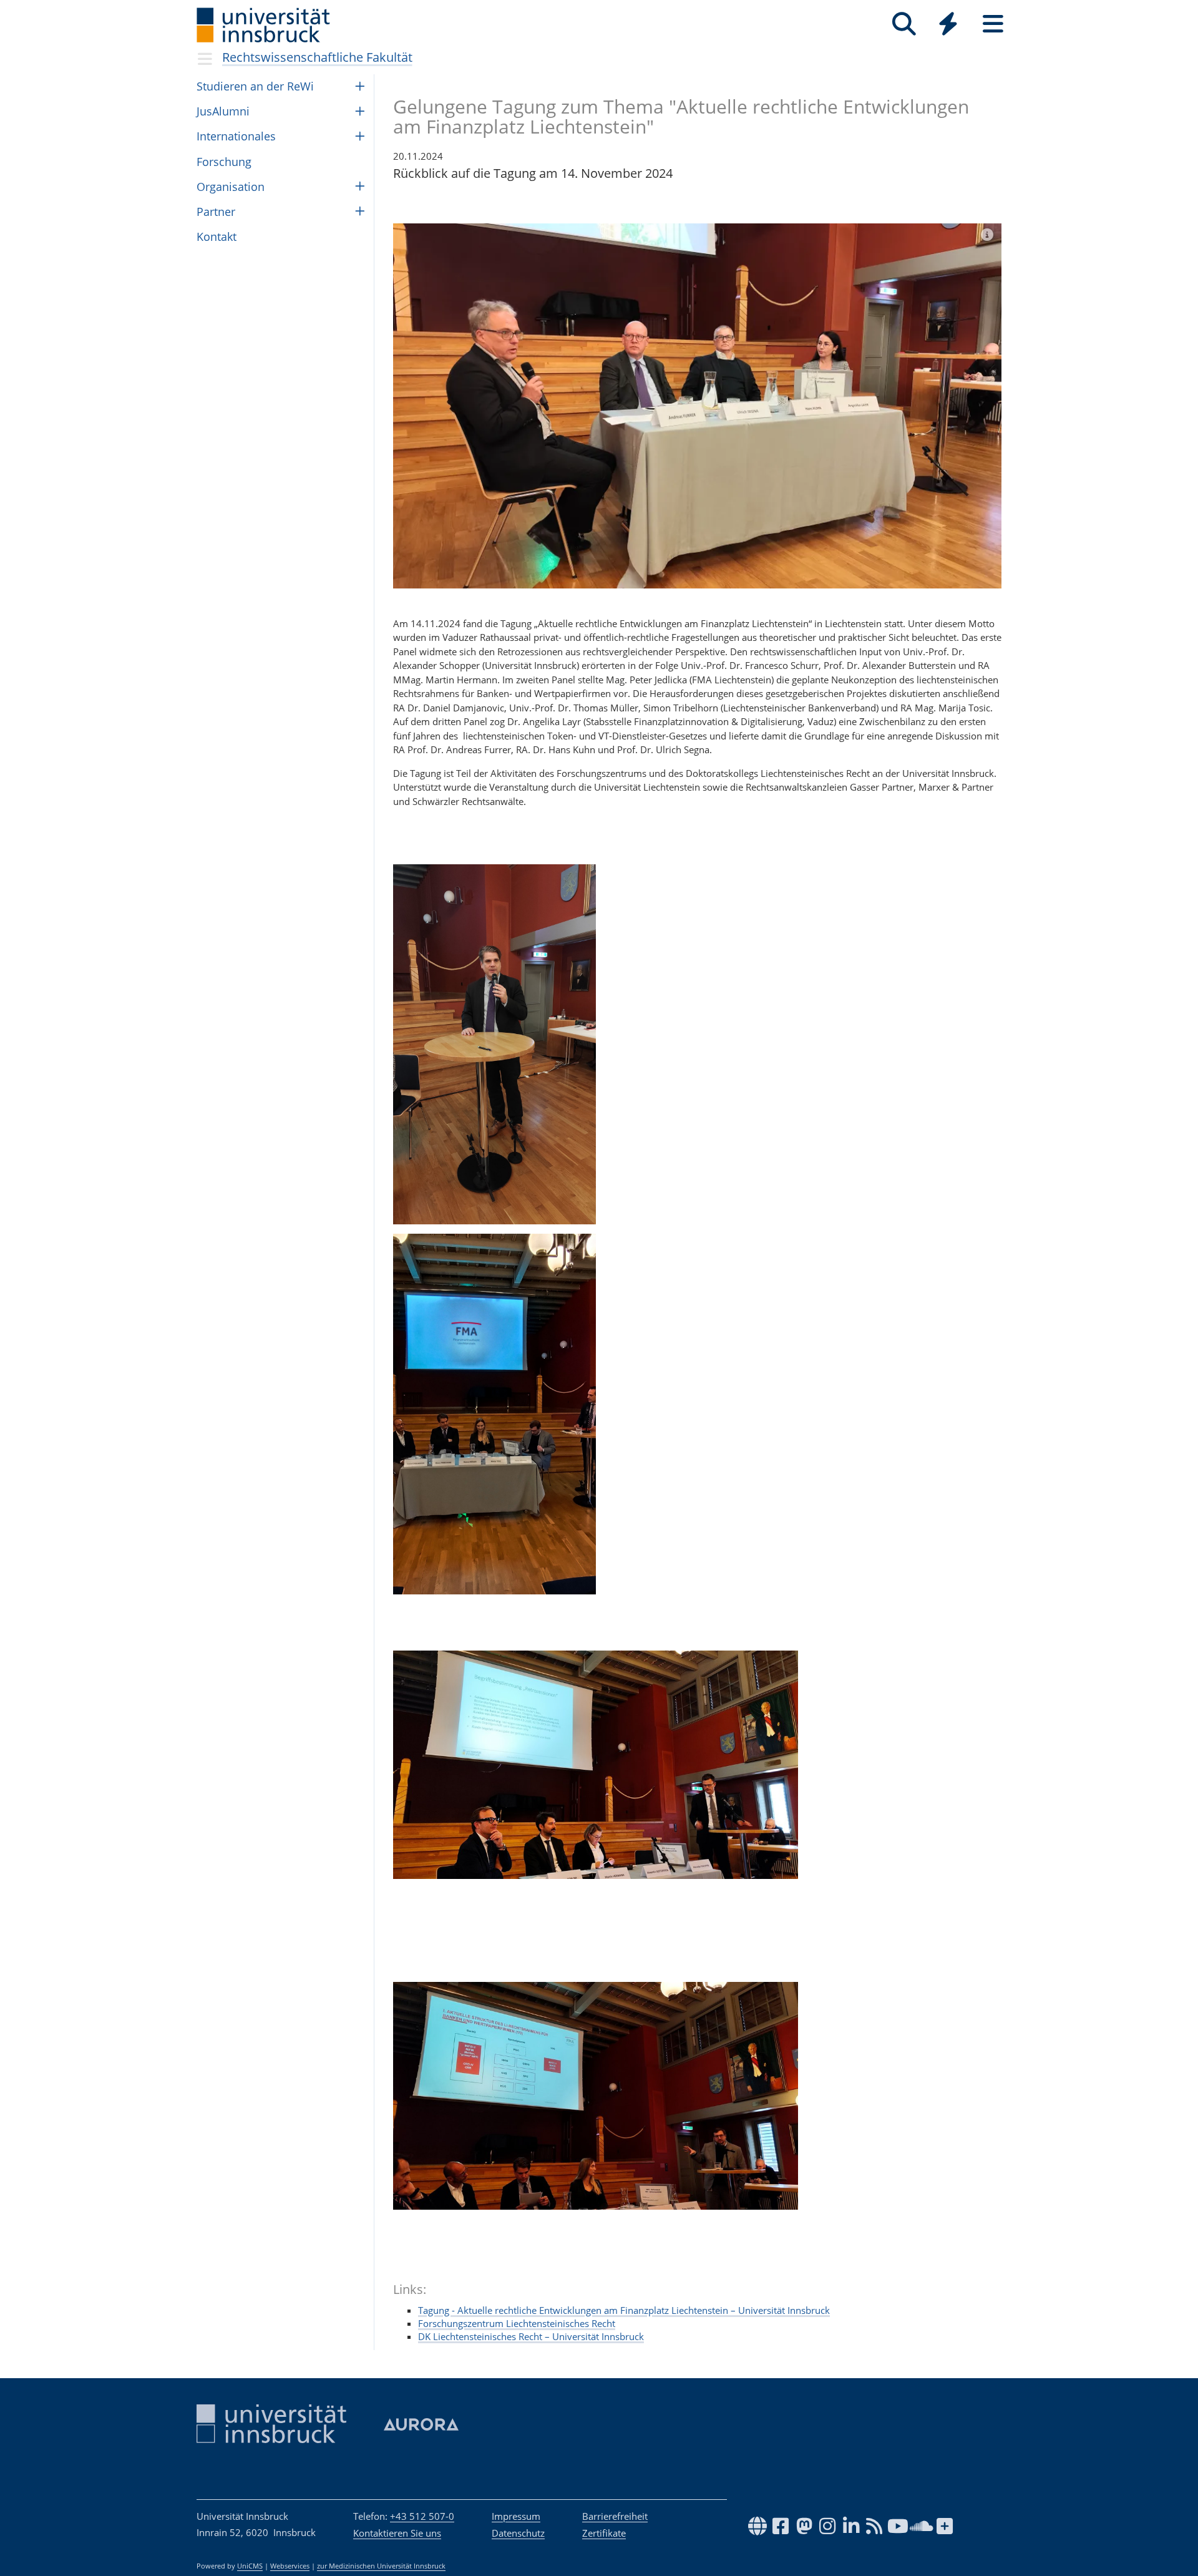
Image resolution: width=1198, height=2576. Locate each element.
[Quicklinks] (948, 24)
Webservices (290, 2566)
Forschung (224, 162)
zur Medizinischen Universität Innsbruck (381, 2566)
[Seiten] (993, 24)
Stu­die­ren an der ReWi (255, 86)
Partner (216, 212)
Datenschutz (518, 2533)
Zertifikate (604, 2533)
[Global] (948, 25)
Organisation (231, 187)
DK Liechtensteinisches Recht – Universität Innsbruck (531, 2336)
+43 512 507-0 (422, 2516)
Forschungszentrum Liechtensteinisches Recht (517, 2323)
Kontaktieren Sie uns (397, 2533)
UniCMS (250, 2566)
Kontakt (217, 237)
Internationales (236, 136)
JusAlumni (223, 111)
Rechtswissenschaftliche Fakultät (317, 57)
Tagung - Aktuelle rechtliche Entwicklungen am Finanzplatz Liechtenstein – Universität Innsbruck (624, 2310)
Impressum (516, 2516)
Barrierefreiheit (615, 2516)
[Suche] (904, 24)
